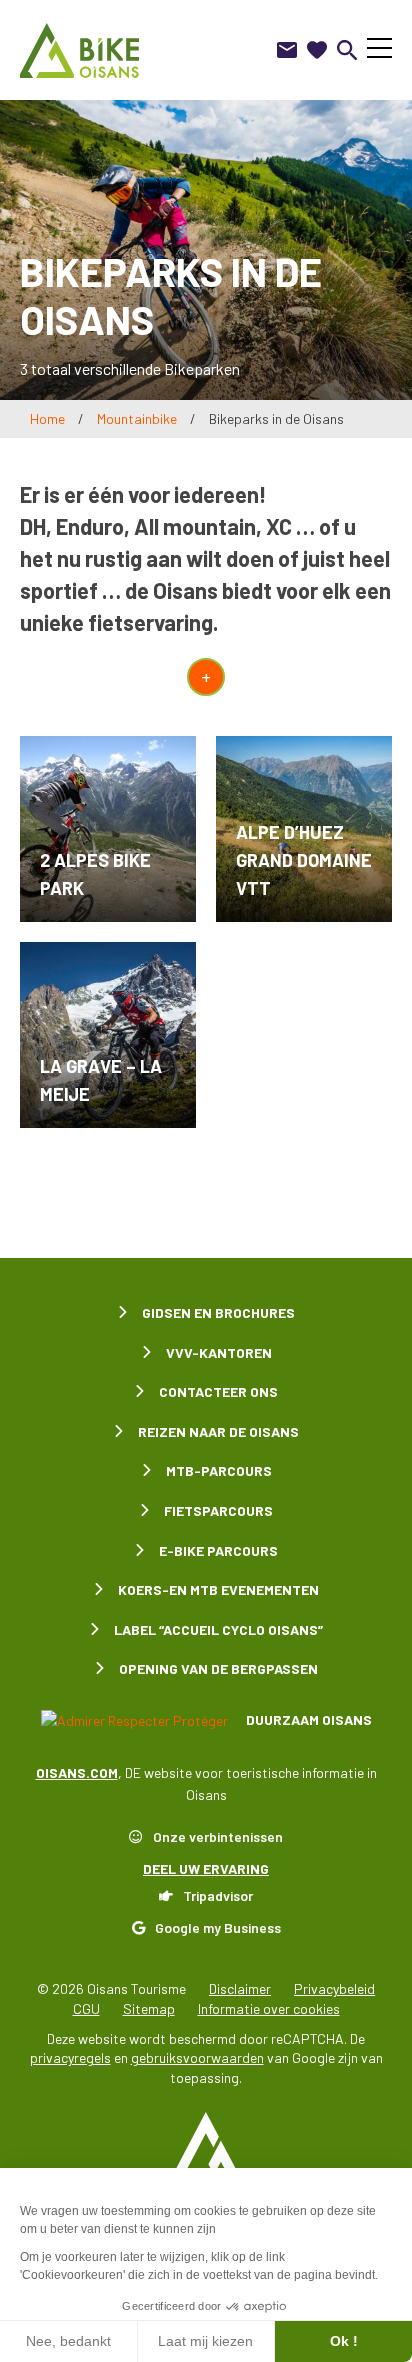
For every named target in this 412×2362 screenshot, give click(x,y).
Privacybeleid (334, 1988)
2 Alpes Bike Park (95, 874)
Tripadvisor (218, 1895)
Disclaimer (240, 1988)
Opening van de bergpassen (218, 1668)
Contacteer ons (218, 1391)
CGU (86, 2008)
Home (47, 418)
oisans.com (77, 1772)
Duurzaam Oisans (307, 1719)
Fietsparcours (218, 1510)
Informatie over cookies (269, 2008)
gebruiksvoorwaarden (197, 2057)
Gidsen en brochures (218, 1312)
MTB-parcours (219, 1470)
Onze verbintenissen (218, 1836)
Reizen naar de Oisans (218, 1431)
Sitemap (149, 2008)
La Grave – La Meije (101, 1080)
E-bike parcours (218, 1550)
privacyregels (70, 2057)
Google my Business (218, 1927)
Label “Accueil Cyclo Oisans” (218, 1629)
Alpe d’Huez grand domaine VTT (304, 860)
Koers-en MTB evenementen (218, 1589)
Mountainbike (137, 418)
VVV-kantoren (219, 1352)
